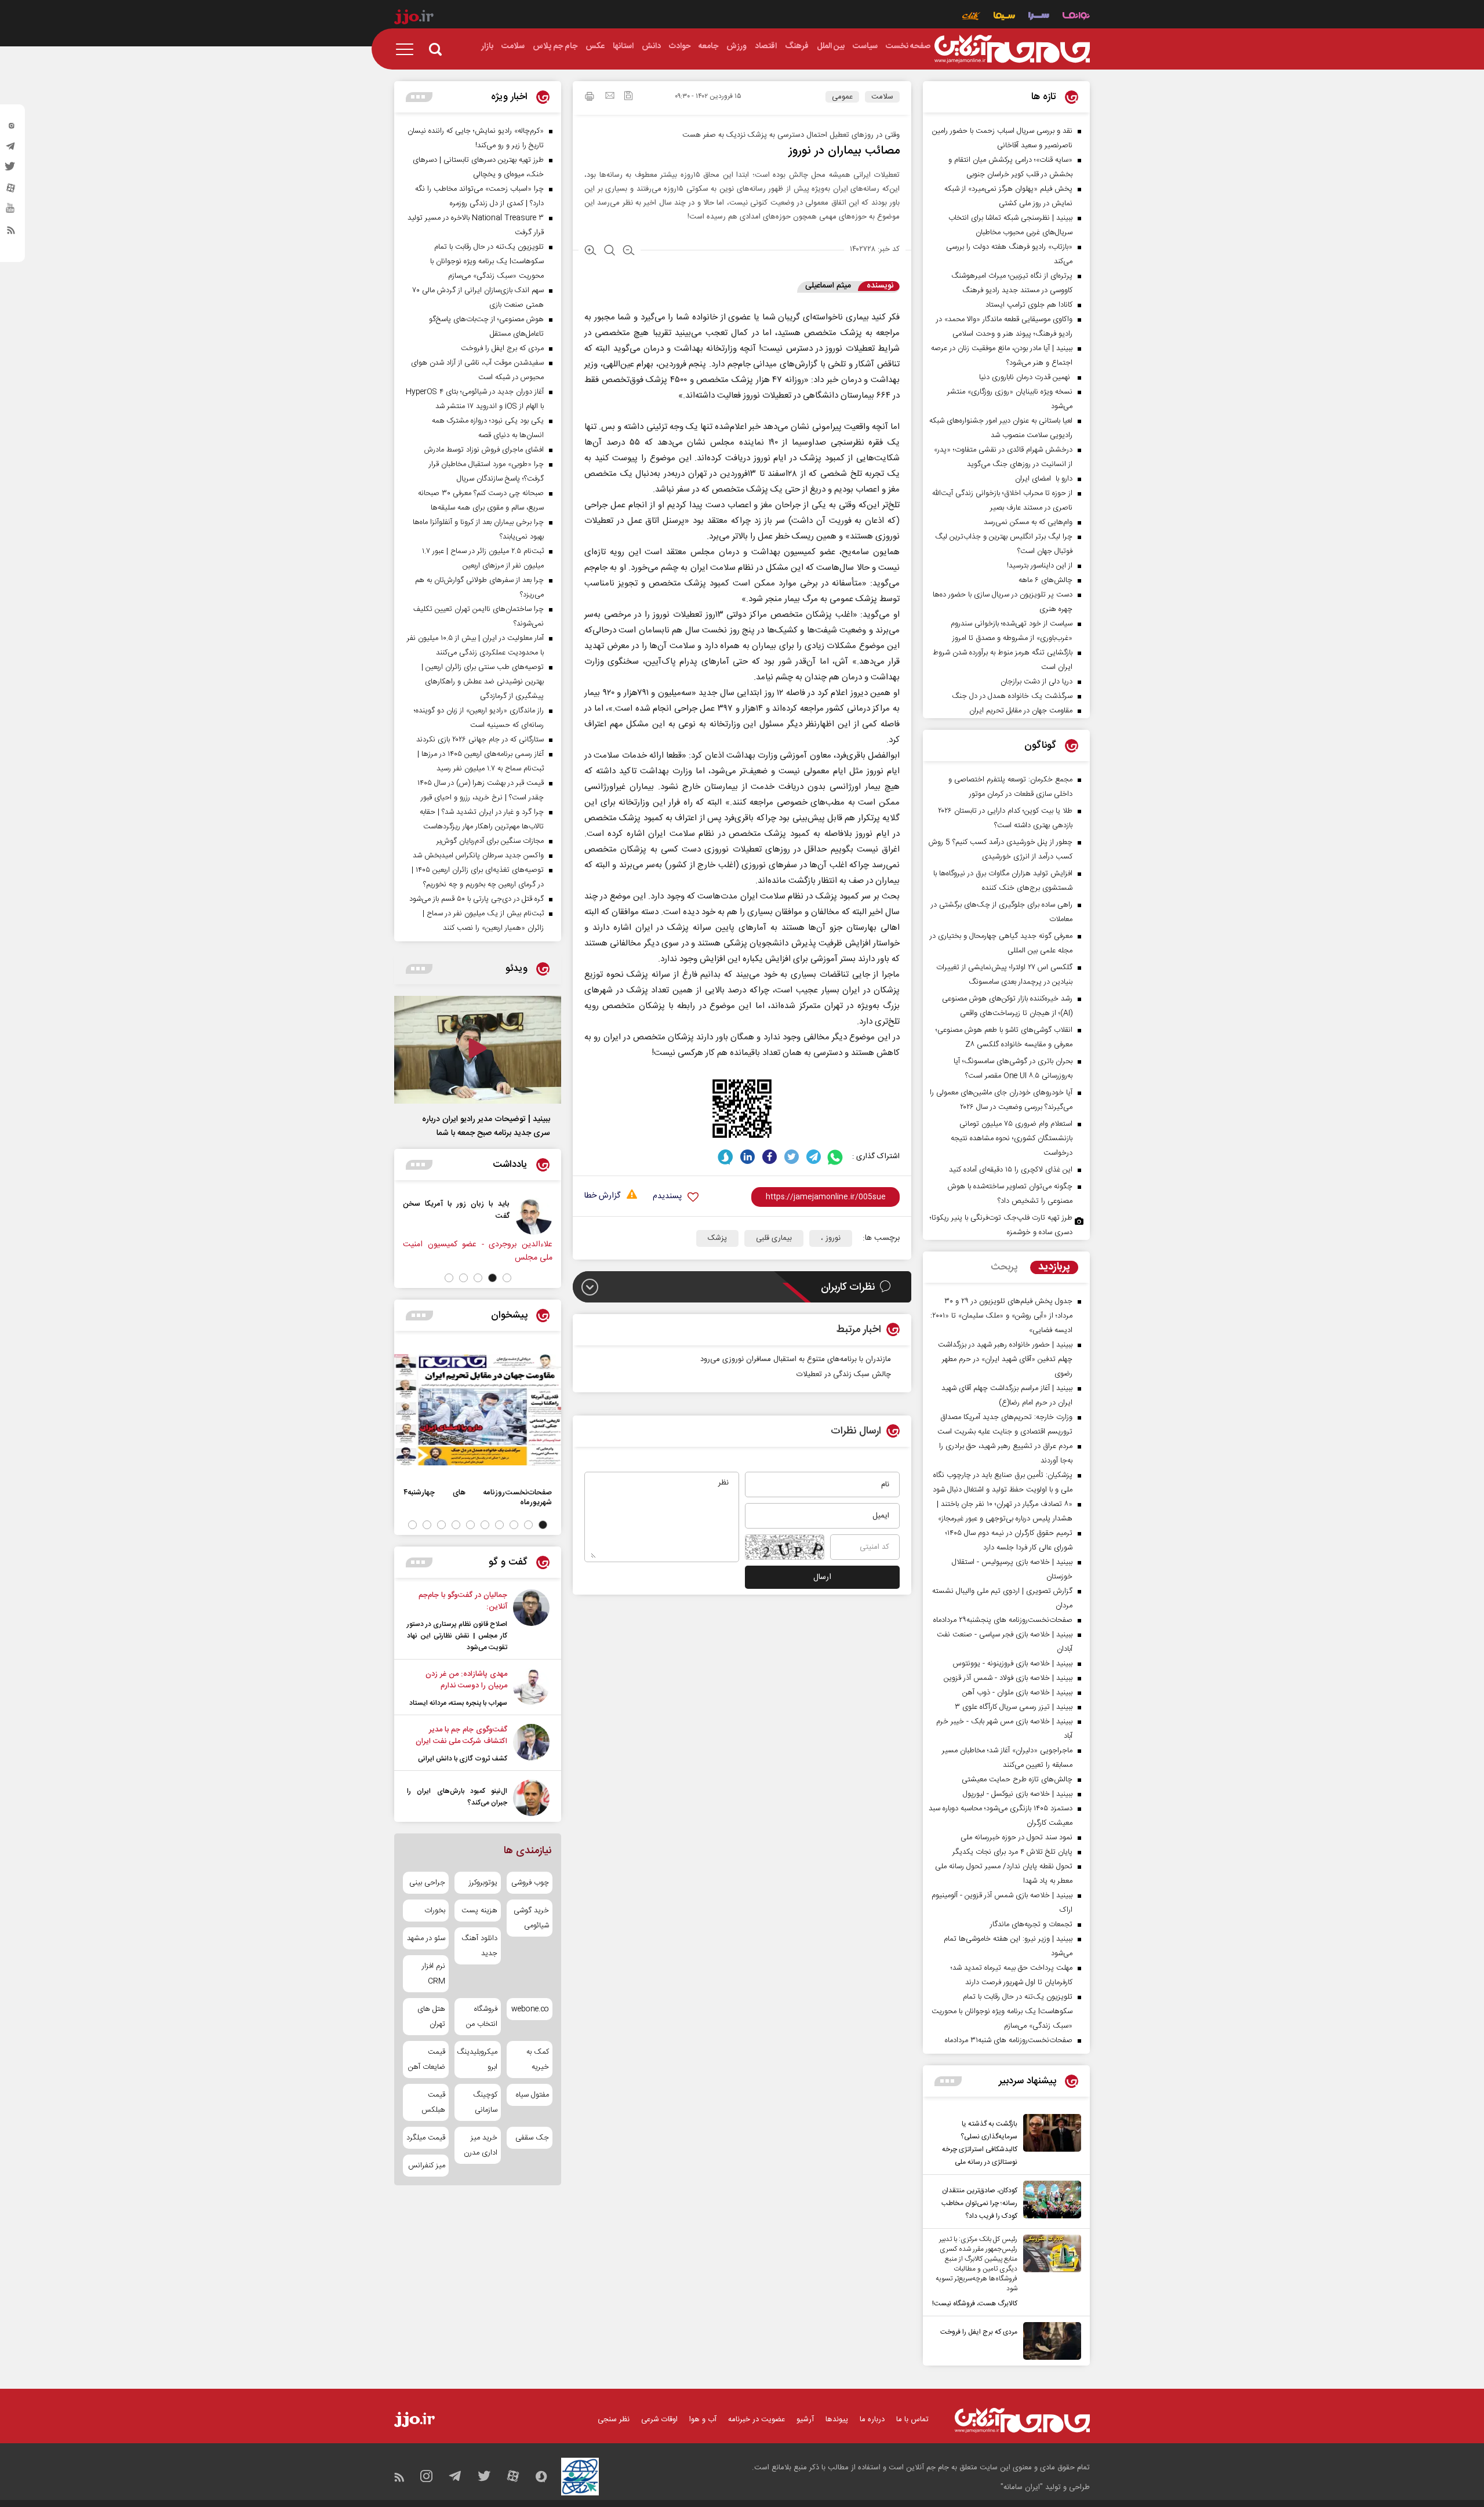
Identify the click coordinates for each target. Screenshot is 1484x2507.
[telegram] (11, 149)
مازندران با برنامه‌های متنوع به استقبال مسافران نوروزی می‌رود (796, 1359)
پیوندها (837, 2419)
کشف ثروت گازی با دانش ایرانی (463, 1759)
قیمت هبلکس (433, 2102)
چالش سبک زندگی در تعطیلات (844, 1374)
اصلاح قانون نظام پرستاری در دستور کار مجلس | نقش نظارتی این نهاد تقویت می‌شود (457, 1636)
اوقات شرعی (659, 2419)
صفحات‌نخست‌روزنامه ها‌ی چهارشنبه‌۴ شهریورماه (478, 1497)
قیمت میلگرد (426, 2138)
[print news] (590, 98)
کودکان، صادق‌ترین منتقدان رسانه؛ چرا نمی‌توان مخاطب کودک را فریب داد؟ (979, 2203)
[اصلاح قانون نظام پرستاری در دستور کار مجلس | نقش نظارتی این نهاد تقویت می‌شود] (531, 1621)
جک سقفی (532, 2138)
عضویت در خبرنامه (756, 2419)
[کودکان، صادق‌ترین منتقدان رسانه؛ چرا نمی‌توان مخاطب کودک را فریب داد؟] (1049, 2202)
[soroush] (725, 1157)
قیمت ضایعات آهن (427, 2060)
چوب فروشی (530, 1883)
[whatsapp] (836, 1157)
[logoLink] (1012, 49)
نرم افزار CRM (434, 1974)
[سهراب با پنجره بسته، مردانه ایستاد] (531, 1689)
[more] (948, 2081)
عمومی (842, 97)
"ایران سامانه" (1022, 2487)
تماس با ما (912, 2419)
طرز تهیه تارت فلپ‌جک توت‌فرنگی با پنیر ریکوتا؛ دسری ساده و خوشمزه (1001, 1225)
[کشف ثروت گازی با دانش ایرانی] (531, 1744)
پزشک (717, 1238)
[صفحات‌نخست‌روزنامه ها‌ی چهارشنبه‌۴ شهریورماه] (478, 1410)
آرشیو (805, 2419)
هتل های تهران (431, 2017)
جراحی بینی (427, 1883)
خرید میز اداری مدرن (480, 2145)
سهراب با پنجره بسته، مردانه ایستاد (458, 1703)
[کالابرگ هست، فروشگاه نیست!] (1049, 2272)
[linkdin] (748, 1157)
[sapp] (11, 212)
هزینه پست (479, 1911)
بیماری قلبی (774, 1238)
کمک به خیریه (538, 2060)
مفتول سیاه (532, 2095)
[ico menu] (408, 49)
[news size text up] (590, 252)
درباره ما (872, 2419)
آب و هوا (703, 2419)
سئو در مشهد (426, 1938)
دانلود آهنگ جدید (479, 1946)
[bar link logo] (414, 19)
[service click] (971, 17)
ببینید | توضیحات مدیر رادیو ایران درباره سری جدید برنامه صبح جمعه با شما (486, 1126)
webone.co (530, 2009)
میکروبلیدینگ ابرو (477, 2060)
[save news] (628, 97)
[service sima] (1004, 17)
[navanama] (1076, 17)
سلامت (882, 97)
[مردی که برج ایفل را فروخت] (1049, 2341)
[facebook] (770, 1157)
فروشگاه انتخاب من (481, 2017)
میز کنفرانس (427, 2166)
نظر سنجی (614, 2419)
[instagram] (11, 128)
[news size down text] (629, 252)
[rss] (11, 232)
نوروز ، (831, 1238)
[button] (507, 1278)
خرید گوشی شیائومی (531, 1918)
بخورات (435, 1911)
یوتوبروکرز (483, 1883)
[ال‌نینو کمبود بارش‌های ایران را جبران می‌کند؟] (531, 1798)
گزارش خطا (602, 1196)
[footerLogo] (1022, 2420)
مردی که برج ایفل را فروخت (979, 2332)
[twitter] (11, 170)
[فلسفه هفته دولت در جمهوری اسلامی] (461, 1216)
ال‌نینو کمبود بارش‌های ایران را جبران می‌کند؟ (457, 1797)
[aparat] (11, 191)
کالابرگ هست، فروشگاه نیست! (975, 2304)
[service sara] (1039, 17)
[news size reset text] (610, 252)
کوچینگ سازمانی (485, 2102)
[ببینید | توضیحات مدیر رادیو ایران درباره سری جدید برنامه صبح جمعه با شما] (478, 1050)
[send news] (610, 97)
